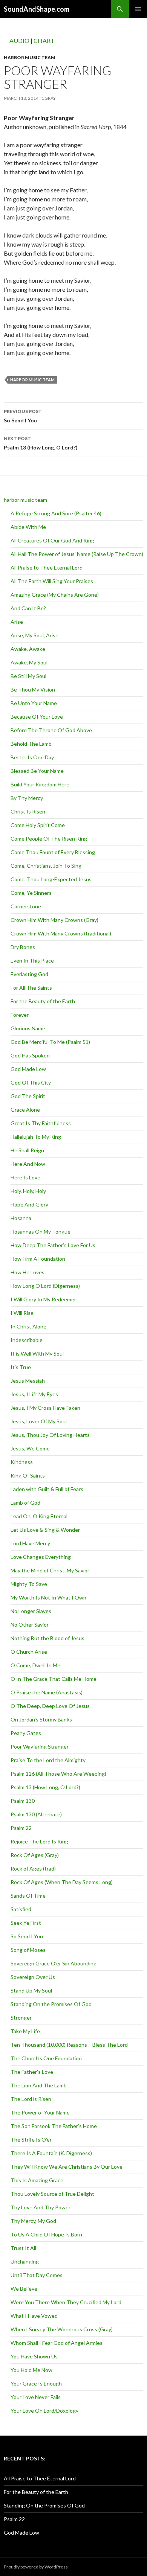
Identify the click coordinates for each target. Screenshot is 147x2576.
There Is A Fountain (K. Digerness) (51, 2153)
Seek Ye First (26, 1923)
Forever (20, 1015)
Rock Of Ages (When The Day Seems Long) (62, 1882)
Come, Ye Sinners (31, 893)
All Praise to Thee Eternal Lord (47, 567)
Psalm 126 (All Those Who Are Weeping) (58, 1774)
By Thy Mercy (27, 798)
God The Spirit (28, 1096)
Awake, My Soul (29, 662)
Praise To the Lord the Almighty (48, 1760)
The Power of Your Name (40, 2112)
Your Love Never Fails (36, 2397)
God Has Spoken (30, 1055)
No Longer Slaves (31, 1611)
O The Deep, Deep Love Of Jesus (50, 1706)
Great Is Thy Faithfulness (41, 1123)
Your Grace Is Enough (36, 2383)
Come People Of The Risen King (49, 839)
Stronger (21, 2018)
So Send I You (23, 416)
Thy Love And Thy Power (41, 2207)
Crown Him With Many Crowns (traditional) (61, 933)
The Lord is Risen (31, 2099)
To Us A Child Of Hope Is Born (46, 2234)
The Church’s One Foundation (46, 2058)
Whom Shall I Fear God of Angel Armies (57, 2343)
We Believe (24, 2289)
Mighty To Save (29, 1584)
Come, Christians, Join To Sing (46, 866)
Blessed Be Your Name (37, 771)
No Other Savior (30, 1625)
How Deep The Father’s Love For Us (53, 1245)
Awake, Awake (28, 649)
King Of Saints (28, 1475)
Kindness (22, 1462)
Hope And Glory (29, 1204)
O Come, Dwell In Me (35, 1665)
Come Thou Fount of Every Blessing (53, 852)
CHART (44, 40)
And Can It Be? (28, 608)
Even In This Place (32, 960)
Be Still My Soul (28, 676)
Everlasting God (29, 974)
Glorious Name (28, 1028)
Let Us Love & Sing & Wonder (45, 1530)
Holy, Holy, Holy (28, 1191)
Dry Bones (23, 947)
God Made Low (28, 1069)
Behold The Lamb (31, 744)
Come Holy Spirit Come (38, 825)
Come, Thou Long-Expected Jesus (51, 879)
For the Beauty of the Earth (43, 1001)
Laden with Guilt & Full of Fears (47, 1489)
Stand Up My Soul (31, 1990)
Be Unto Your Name (34, 703)
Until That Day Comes (37, 2275)
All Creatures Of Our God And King (52, 540)
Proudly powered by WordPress (36, 2567)
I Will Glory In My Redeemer (43, 1299)
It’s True (21, 1367)
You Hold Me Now (31, 2370)
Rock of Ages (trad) (33, 1868)
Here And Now (28, 1164)
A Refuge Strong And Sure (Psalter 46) (56, 513)
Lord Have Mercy (30, 1543)
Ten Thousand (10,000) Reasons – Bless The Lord (69, 2045)
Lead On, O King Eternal (39, 1516)
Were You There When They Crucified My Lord (66, 2302)
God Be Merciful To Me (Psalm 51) (50, 1042)
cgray (49, 98)
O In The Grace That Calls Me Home (54, 1679)
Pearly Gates (26, 1733)
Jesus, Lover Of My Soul (39, 1421)
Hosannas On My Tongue (41, 1232)
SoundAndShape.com (37, 9)
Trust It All (23, 2248)
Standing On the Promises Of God (51, 2004)
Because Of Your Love (37, 717)
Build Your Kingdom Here (40, 784)
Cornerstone (26, 906)
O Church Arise (29, 1652)
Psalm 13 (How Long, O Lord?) (41, 443)
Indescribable (27, 1340)
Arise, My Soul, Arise (34, 635)
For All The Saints (31, 988)
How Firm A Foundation (38, 1259)
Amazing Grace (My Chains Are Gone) (55, 595)
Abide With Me (28, 527)
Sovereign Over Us (33, 1977)
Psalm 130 (23, 1801)
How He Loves (28, 1272)
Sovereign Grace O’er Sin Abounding (54, 1963)
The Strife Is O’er (31, 2140)
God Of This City (31, 1082)
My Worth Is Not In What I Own (48, 1597)
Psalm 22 (21, 1828)
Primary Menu (138, 9)
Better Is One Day (32, 757)
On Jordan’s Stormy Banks (41, 1719)
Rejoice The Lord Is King (39, 1841)
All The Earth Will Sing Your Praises (52, 581)
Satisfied (21, 1909)
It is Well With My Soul (37, 1354)
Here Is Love (25, 1177)
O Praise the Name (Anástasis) (47, 1692)
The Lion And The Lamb (39, 2085)
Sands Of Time (28, 1896)
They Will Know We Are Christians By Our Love (67, 2167)
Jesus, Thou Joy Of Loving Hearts (50, 1435)
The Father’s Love (32, 2072)
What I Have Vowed (34, 2316)
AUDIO (19, 40)
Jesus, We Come (30, 1448)
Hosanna (21, 1218)
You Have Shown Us (34, 2356)
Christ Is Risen (28, 811)
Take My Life (25, 2031)
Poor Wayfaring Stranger (40, 1747)
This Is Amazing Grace (37, 2180)
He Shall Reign (27, 1150)
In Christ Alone (28, 1326)
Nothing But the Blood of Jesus (47, 1638)
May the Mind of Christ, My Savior (50, 1570)
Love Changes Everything (41, 1557)
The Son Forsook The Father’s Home (54, 2126)
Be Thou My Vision (33, 689)
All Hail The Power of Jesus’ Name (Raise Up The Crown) (77, 554)
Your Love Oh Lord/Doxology (44, 2411)
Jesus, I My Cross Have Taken (45, 1408)
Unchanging (25, 2261)
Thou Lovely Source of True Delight (52, 2194)
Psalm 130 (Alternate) (36, 1814)
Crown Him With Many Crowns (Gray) (54, 920)
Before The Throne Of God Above (51, 730)
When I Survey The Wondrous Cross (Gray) (62, 2329)
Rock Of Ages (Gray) (35, 1855)
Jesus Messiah (28, 1381)
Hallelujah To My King (36, 1137)
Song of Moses (28, 1950)
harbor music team (30, 57)
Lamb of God (25, 1503)
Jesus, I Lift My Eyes (34, 1394)
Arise (17, 622)
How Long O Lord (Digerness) (45, 1286)
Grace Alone (25, 1110)
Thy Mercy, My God (33, 2221)
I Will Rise (22, 1313)
